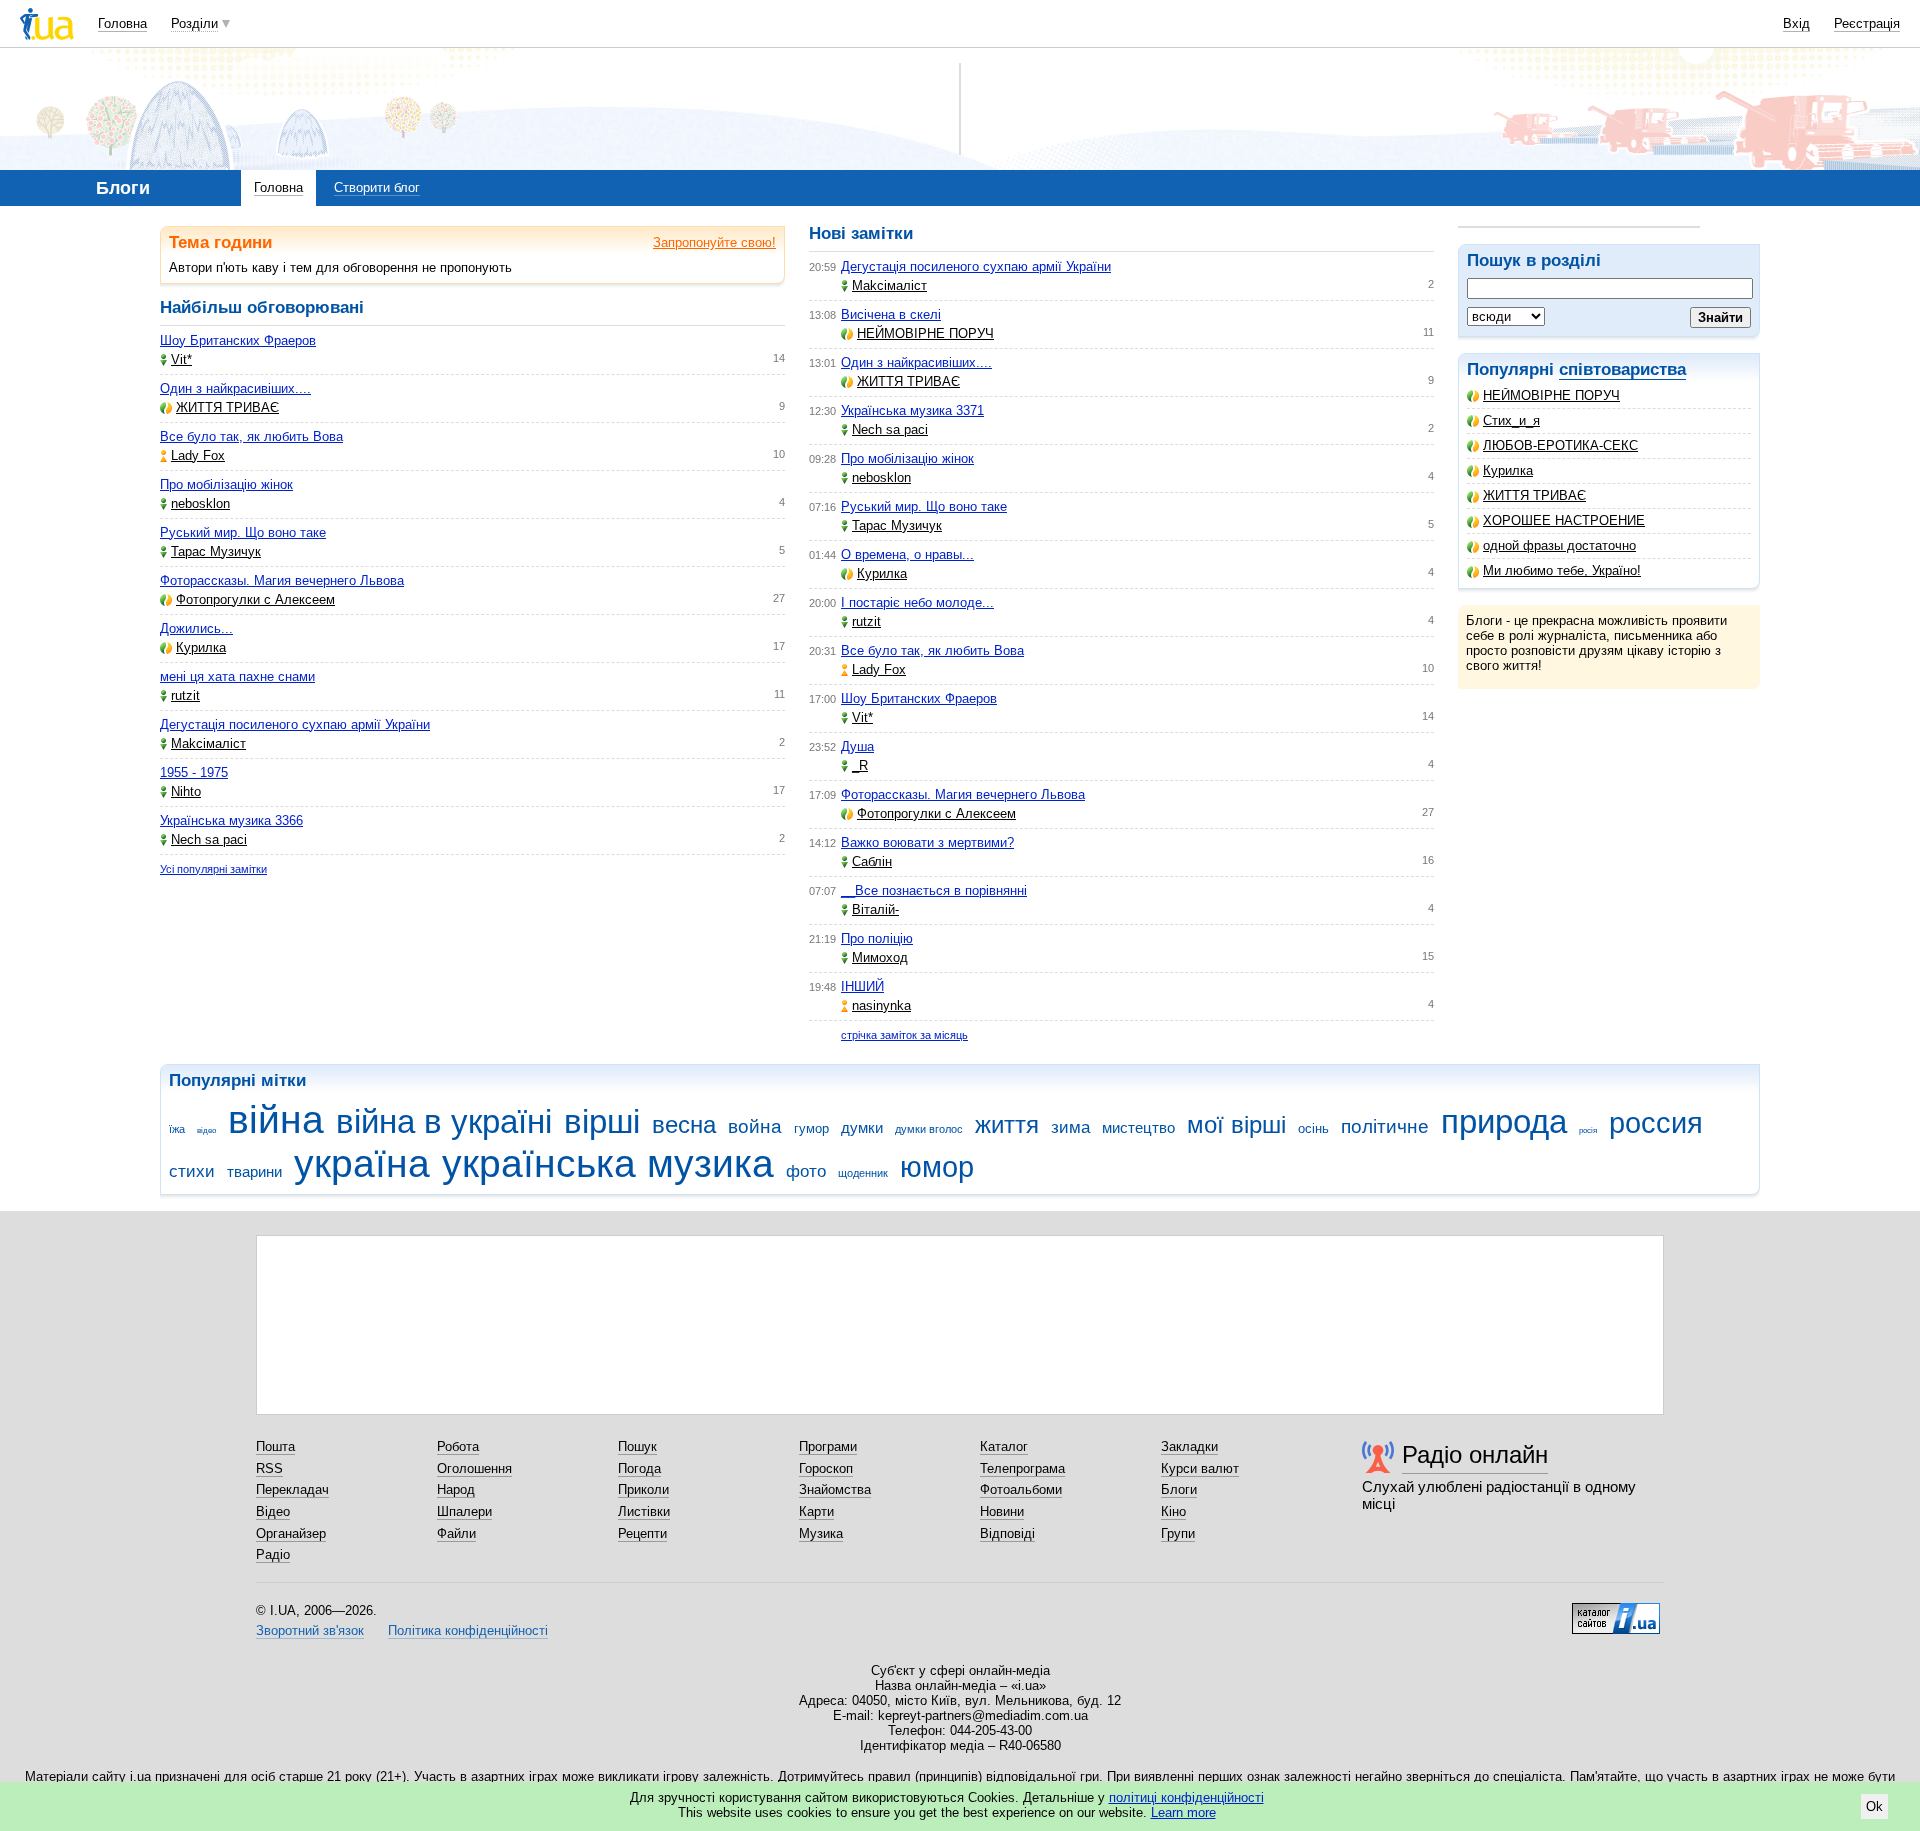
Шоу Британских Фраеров (238, 340)
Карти (816, 1511)
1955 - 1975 (194, 772)
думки (862, 1127)
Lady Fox (198, 455)
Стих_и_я (1511, 420)
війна (276, 1119)
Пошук (637, 1446)
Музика (821, 1533)
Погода (639, 1468)
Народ (456, 1489)
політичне (1385, 1126)
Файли (456, 1533)
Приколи (643, 1489)
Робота (458, 1446)
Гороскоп (826, 1468)
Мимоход (880, 957)
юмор (937, 1167)
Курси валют (1200, 1468)
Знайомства (835, 1489)
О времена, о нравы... (907, 554)
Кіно (1173, 1511)
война (755, 1126)
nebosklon (200, 503)
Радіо (273, 1554)
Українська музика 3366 (231, 820)
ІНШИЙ (862, 986)
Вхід (1796, 23)
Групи (1178, 1533)
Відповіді (1007, 1533)
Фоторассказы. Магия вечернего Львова (282, 580)
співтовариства (1622, 369)
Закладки (1189, 1446)
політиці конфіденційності (1186, 1797)
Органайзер (291, 1533)
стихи (192, 1171)
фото (806, 1171)
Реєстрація (1867, 23)
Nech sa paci (209, 839)
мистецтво (1138, 1127)
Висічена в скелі (891, 314)
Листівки (644, 1511)
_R (860, 765)
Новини (1002, 1511)
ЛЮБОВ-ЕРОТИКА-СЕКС (1560, 445)
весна (684, 1125)
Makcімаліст (208, 743)
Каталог (1004, 1446)
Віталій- (875, 909)
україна (362, 1163)
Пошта (275, 1446)
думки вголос (929, 1129)
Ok (1874, 1806)
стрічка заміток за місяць (904, 1035)
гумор (811, 1128)
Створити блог (377, 187)
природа (1504, 1121)
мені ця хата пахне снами (237, 676)
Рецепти (642, 1533)
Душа (857, 746)
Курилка (1508, 470)
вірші (602, 1121)
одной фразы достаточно (1559, 545)
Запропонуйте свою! (714, 242)
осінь (1313, 1128)
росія (1588, 1130)
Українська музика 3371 (912, 410)
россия (1656, 1123)
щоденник (863, 1173)
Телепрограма (1022, 1468)
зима (1070, 1127)
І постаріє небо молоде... (917, 602)
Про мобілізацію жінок (226, 484)
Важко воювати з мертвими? (927, 842)
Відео (273, 1511)
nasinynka (881, 1005)
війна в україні (444, 1121)
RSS (269, 1468)
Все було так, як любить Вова (251, 436)
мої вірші (1236, 1125)
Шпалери (464, 1511)
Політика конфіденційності (468, 1630)
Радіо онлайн (1475, 1454)
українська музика (608, 1163)
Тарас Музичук (216, 551)
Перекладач (292, 1489)
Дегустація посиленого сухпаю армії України (295, 724)
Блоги (1179, 1489)
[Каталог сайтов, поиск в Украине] (1616, 1611)
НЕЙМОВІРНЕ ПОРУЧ (1551, 395)
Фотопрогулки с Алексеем (255, 599)
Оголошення (474, 1468)
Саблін (872, 861)
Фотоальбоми (1021, 1489)
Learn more (1183, 1812)
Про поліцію (877, 938)
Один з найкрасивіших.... (235, 388)
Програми (828, 1446)
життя (1007, 1125)
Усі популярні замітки (213, 869)
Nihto (186, 791)
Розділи (194, 23)
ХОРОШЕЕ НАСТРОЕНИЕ (1564, 520)
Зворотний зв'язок (310, 1630)
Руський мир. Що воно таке (243, 532)
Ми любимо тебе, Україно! (1562, 570)
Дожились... (196, 628)
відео (206, 1130)
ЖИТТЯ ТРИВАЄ (1534, 495)
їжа (177, 1129)
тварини (254, 1171)
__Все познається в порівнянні (934, 890)
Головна (122, 23)
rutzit (185, 695)
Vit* (181, 359)
